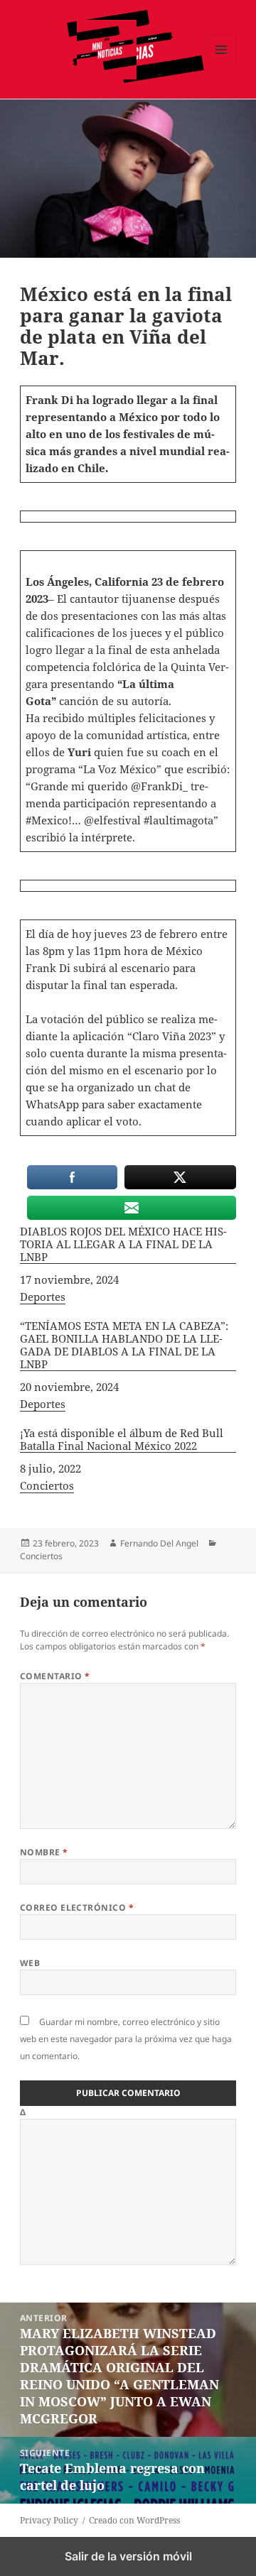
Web (30, 1963)
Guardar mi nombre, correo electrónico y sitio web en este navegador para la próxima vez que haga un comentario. (126, 2039)
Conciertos (47, 1485)
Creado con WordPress (134, 2520)
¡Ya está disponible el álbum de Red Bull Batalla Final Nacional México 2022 (122, 1440)
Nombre (44, 1852)
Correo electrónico (77, 1908)
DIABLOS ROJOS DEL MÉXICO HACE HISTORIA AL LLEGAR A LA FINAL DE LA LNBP (123, 1244)
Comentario (55, 1676)
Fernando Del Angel (159, 1543)
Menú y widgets (222, 64)
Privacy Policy (49, 2520)
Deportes (43, 1297)
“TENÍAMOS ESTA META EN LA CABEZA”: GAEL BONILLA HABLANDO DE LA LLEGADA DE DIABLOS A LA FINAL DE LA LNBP (124, 1345)
